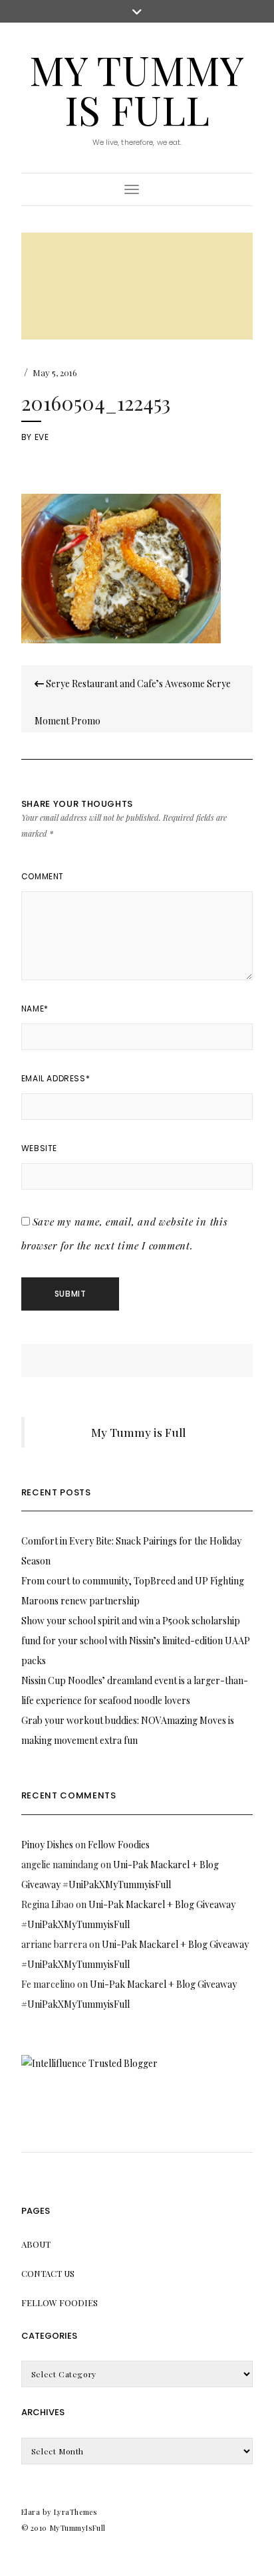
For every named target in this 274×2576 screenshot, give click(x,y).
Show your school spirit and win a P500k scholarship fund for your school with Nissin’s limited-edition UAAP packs (136, 1641)
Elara (31, 2512)
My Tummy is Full (137, 89)
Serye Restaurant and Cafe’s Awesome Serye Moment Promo (133, 702)
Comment (43, 876)
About (36, 2244)
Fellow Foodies (119, 1845)
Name (35, 1009)
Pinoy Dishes (47, 1845)
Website (39, 1148)
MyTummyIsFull (78, 2528)
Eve (42, 437)
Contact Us (48, 2273)
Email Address (56, 1078)
